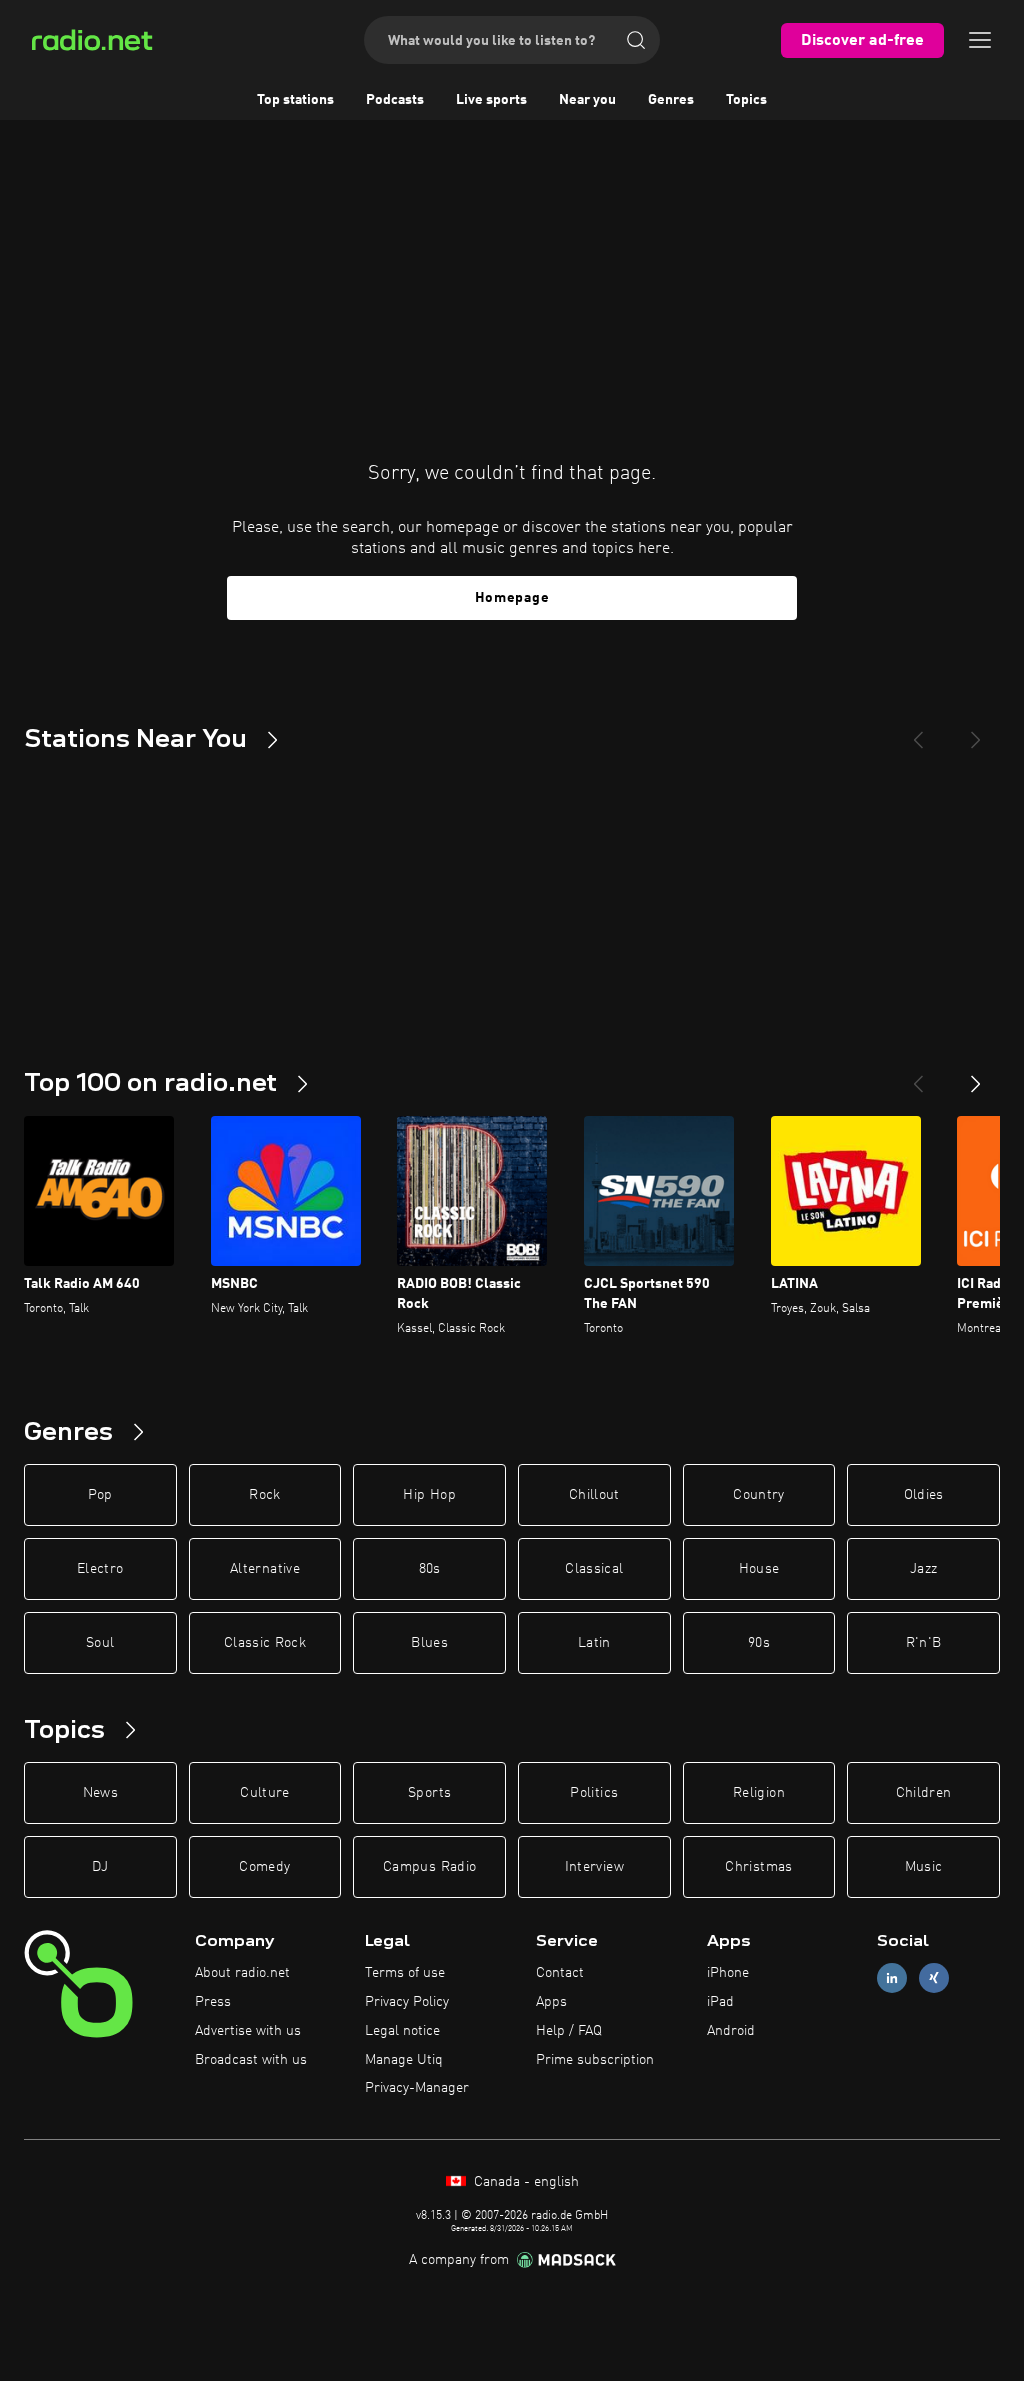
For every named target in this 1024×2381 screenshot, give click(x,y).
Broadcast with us (251, 2060)
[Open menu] (980, 40)
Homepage (512, 598)
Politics (594, 1793)
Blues (429, 1643)
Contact (560, 1973)
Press (213, 2002)
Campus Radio (429, 1867)
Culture (264, 1793)
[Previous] (918, 732)
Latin (594, 1643)
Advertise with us (248, 2031)
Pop (100, 1495)
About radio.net (242, 1973)
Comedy (264, 1867)
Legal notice (402, 2031)
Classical (594, 1569)
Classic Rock (265, 1643)
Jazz (923, 1569)
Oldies (924, 1495)
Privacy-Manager (417, 2088)
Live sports (491, 100)
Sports (429, 1793)
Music (924, 1867)
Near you (587, 100)
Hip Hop (429, 1495)
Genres (671, 100)
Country (758, 1495)
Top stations (295, 100)
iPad (720, 2002)
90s (759, 1643)
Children (924, 1793)
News (100, 1793)
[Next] (976, 732)
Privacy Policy (407, 2002)
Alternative (265, 1569)
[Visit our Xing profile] (934, 1978)
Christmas (758, 1867)
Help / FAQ (569, 2031)
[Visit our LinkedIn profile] (892, 1978)
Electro (100, 1569)
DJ (100, 1867)
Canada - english (524, 2182)
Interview (594, 1867)
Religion (759, 1793)
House (759, 1569)
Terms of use (405, 1973)
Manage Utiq (404, 2060)
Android (731, 2031)
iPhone (728, 1973)
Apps (551, 2002)
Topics (746, 100)
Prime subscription (595, 2060)
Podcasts (395, 100)
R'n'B (924, 1643)
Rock (264, 1495)
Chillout (594, 1495)
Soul (100, 1643)
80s (430, 1569)
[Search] (636, 40)
